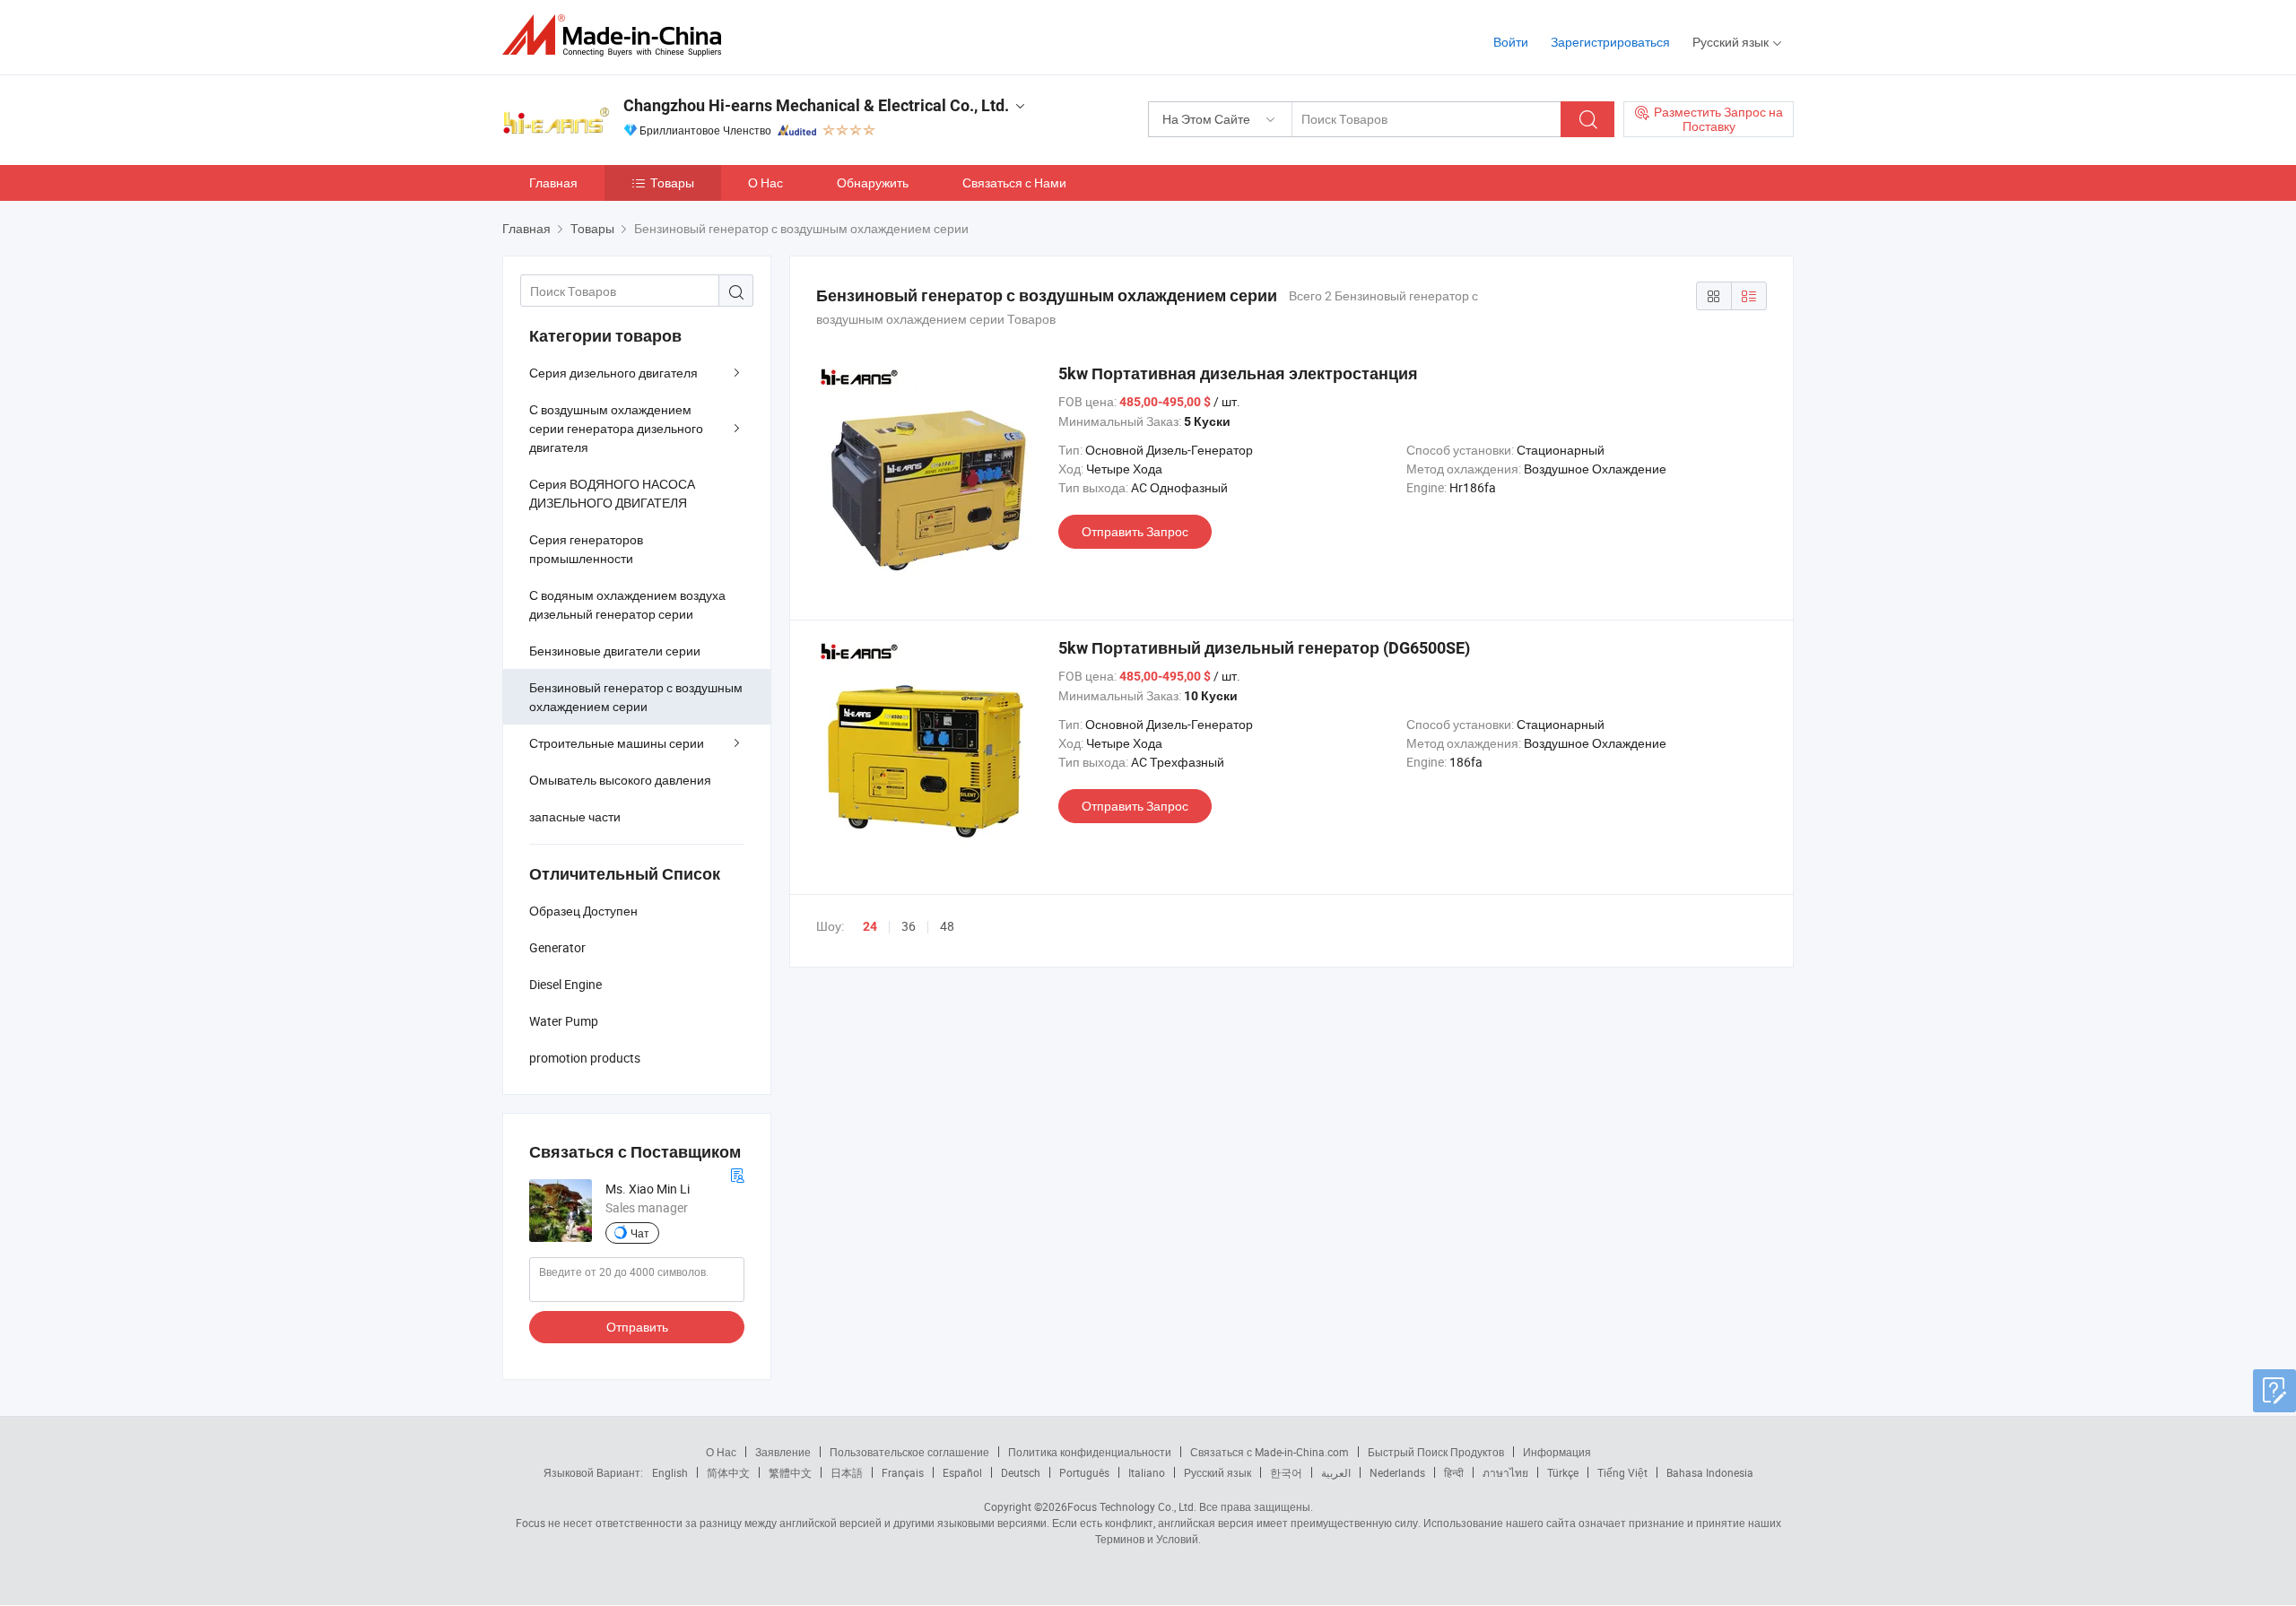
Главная (553, 182)
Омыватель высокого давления (620, 780)
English (670, 1472)
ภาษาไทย (1505, 1472)
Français (903, 1472)
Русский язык (1218, 1472)
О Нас (765, 182)
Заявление (783, 1452)
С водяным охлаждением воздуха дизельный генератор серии (627, 604)
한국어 (1286, 1472)
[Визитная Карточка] (737, 1173)
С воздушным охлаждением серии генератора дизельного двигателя (616, 428)
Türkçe (1563, 1472)
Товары (672, 182)
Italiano (1147, 1472)
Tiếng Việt (1622, 1472)
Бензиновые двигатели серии (615, 651)
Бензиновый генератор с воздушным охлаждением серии (636, 697)
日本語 (847, 1472)
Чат (640, 1233)
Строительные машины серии (617, 743)
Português (1084, 1472)
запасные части (575, 816)
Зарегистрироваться (1610, 42)
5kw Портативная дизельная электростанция (1238, 373)
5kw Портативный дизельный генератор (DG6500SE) (1264, 648)
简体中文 (728, 1472)
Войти (1511, 42)
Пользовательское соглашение (909, 1452)
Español (962, 1472)
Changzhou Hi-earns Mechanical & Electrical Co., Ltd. (816, 105)
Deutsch (1021, 1472)
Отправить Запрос (1135, 531)
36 (909, 926)
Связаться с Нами (1014, 182)
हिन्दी (1454, 1472)
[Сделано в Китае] (617, 35)
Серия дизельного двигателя (613, 373)
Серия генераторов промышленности (586, 549)
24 (870, 926)
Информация (1557, 1452)
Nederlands (1397, 1472)
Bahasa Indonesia (1710, 1472)
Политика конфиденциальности (1090, 1452)
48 (947, 926)
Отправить (637, 1327)
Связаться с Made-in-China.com (1270, 1452)
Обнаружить (873, 182)
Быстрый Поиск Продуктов (1436, 1452)
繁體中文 (790, 1472)
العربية (1336, 1472)
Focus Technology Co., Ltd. (1132, 1506)
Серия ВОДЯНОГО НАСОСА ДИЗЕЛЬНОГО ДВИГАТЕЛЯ (612, 493)
